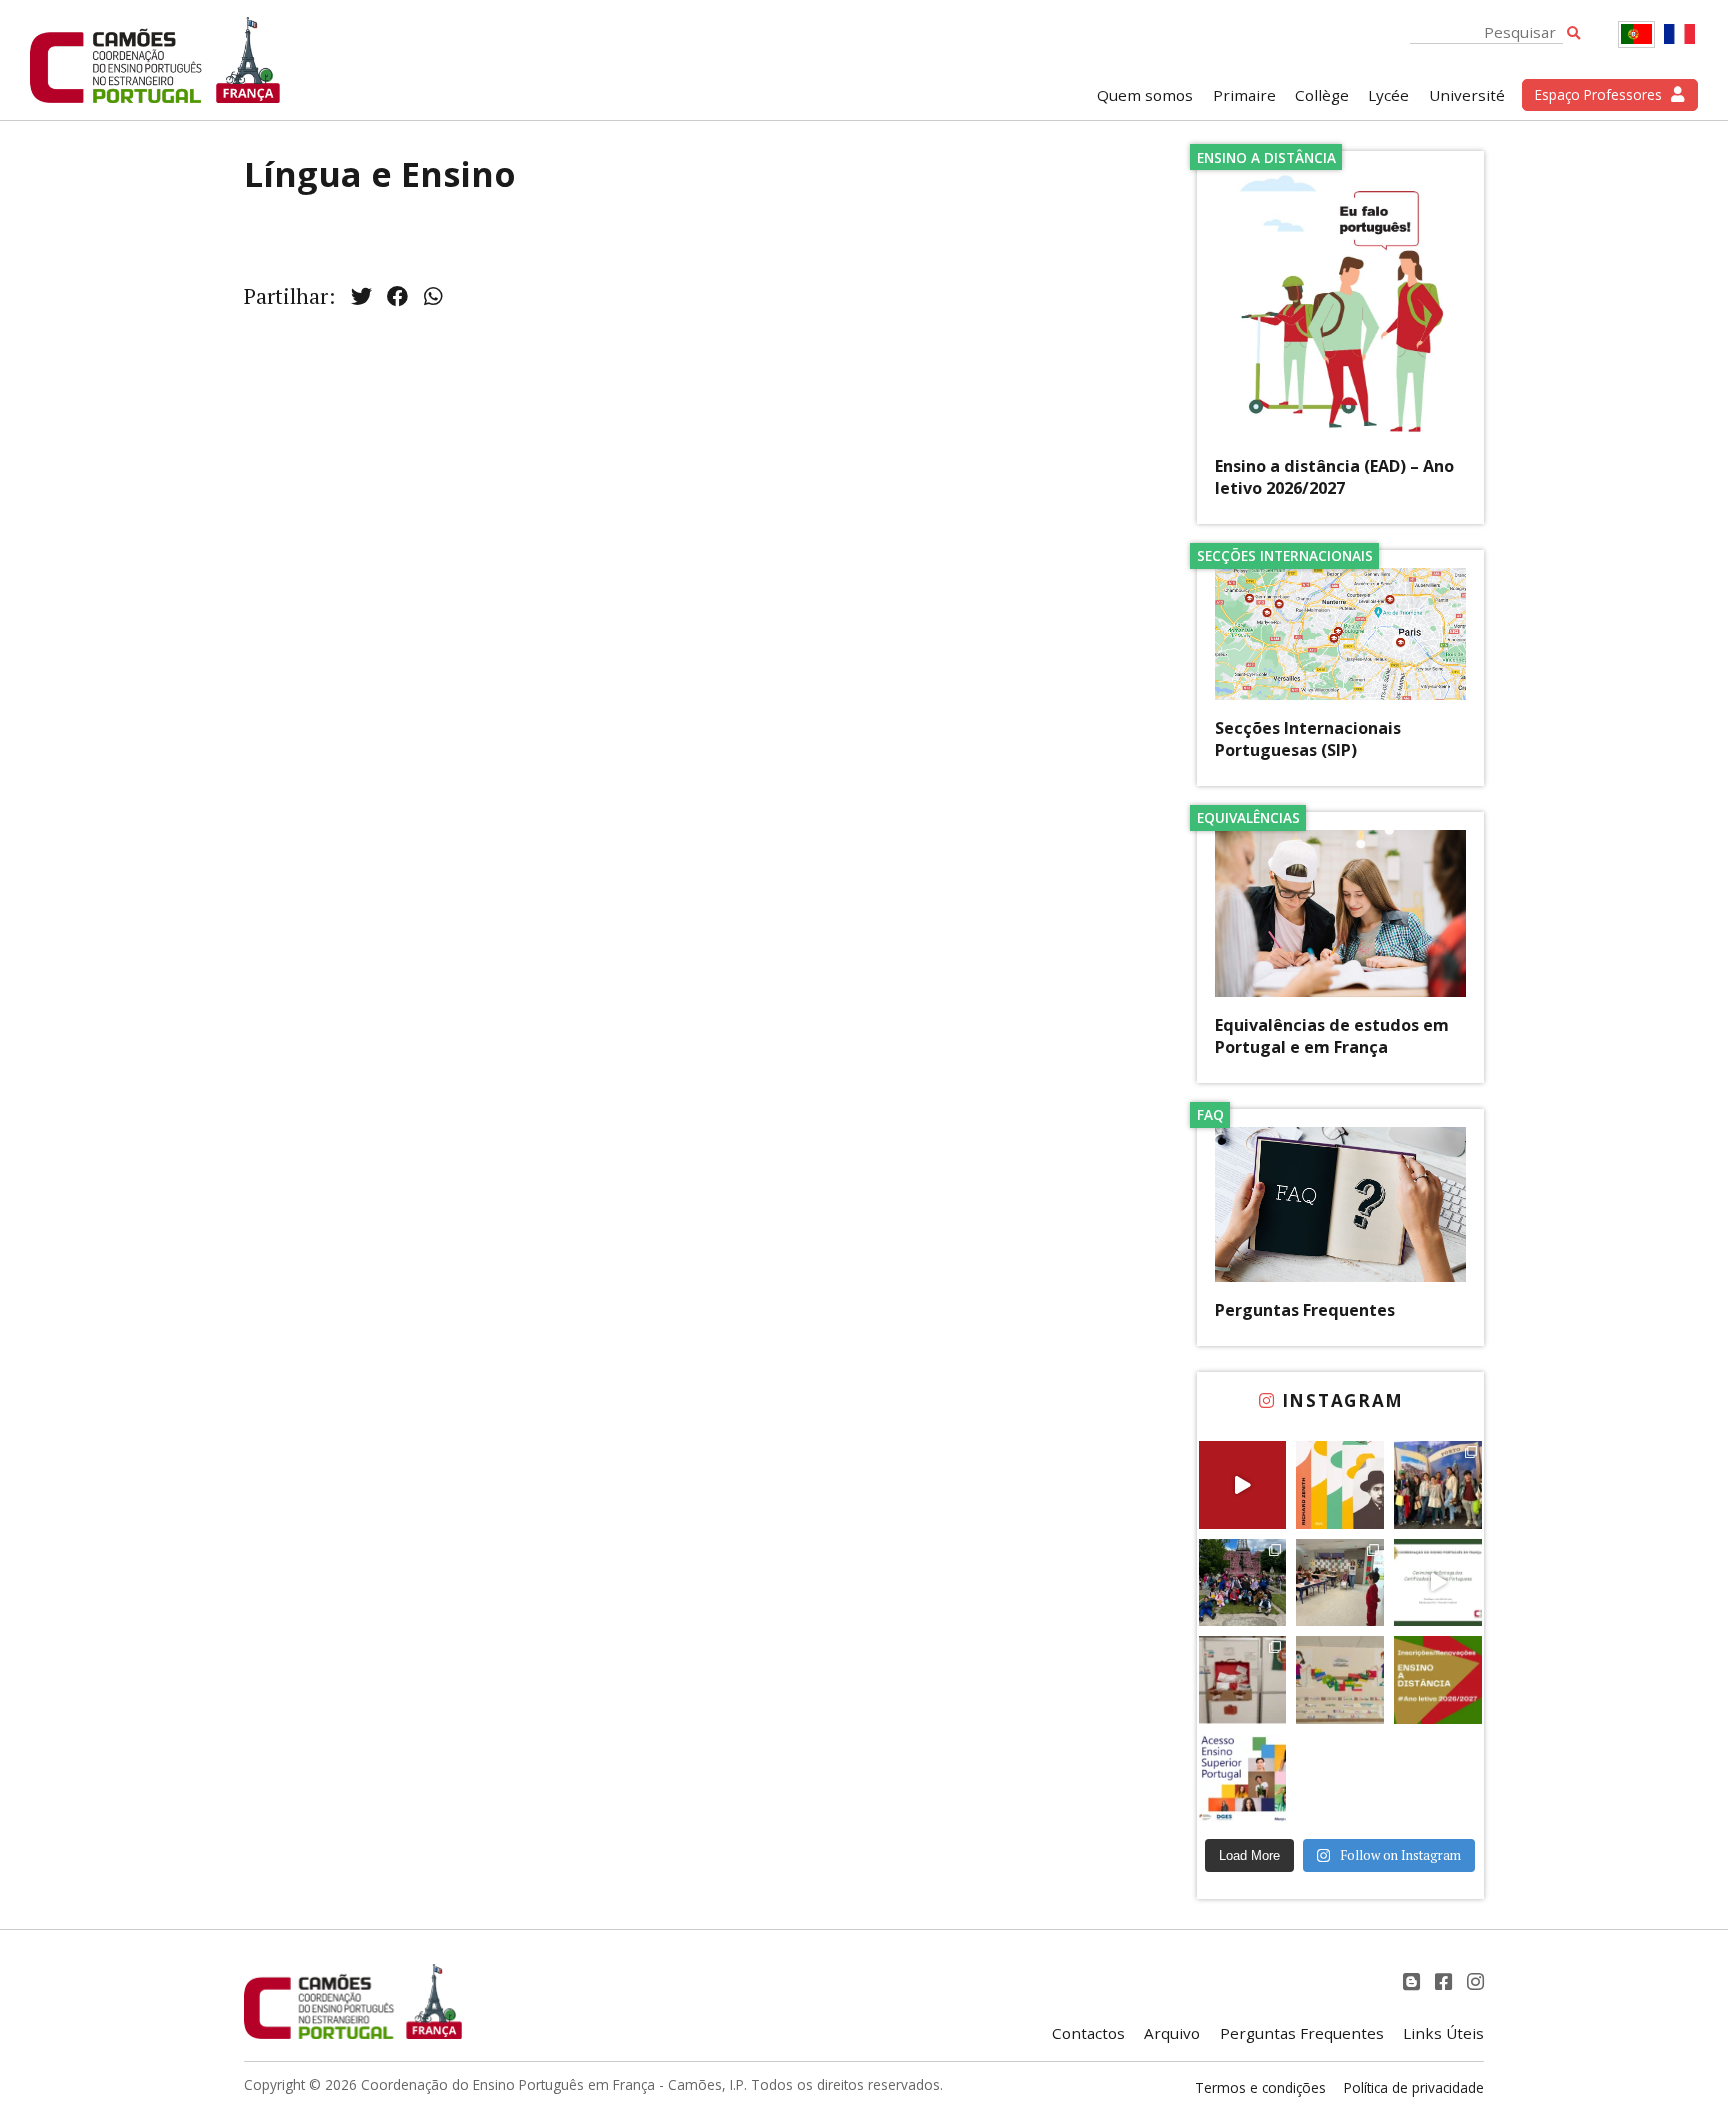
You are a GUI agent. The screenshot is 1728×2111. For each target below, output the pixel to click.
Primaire (1244, 95)
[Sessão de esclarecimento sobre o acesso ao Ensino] (1243, 1778)
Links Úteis (1443, 2033)
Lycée (1388, 95)
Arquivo (1172, 2033)
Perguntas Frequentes (1305, 1310)
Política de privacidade (1414, 2087)
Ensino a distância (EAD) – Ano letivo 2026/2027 (1334, 477)
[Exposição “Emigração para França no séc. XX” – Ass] (1243, 1680)
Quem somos (1145, 95)
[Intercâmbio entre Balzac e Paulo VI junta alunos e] (1438, 1485)
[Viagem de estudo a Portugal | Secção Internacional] (1243, 1485)
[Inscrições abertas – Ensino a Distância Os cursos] (1438, 1680)
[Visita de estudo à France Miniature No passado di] (1243, 1583)
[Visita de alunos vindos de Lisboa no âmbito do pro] (1340, 1583)
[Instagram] (1475, 1981)
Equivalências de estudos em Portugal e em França (1332, 1036)
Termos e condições (1260, 2087)
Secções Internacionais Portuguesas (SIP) (1308, 739)
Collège (1322, 95)
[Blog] (1414, 1981)
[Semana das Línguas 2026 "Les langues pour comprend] (1340, 1680)
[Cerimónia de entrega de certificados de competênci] (1438, 1583)
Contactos (1088, 2033)
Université (1467, 95)
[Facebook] (1446, 1981)
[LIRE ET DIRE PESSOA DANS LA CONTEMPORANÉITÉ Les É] (1340, 1485)
